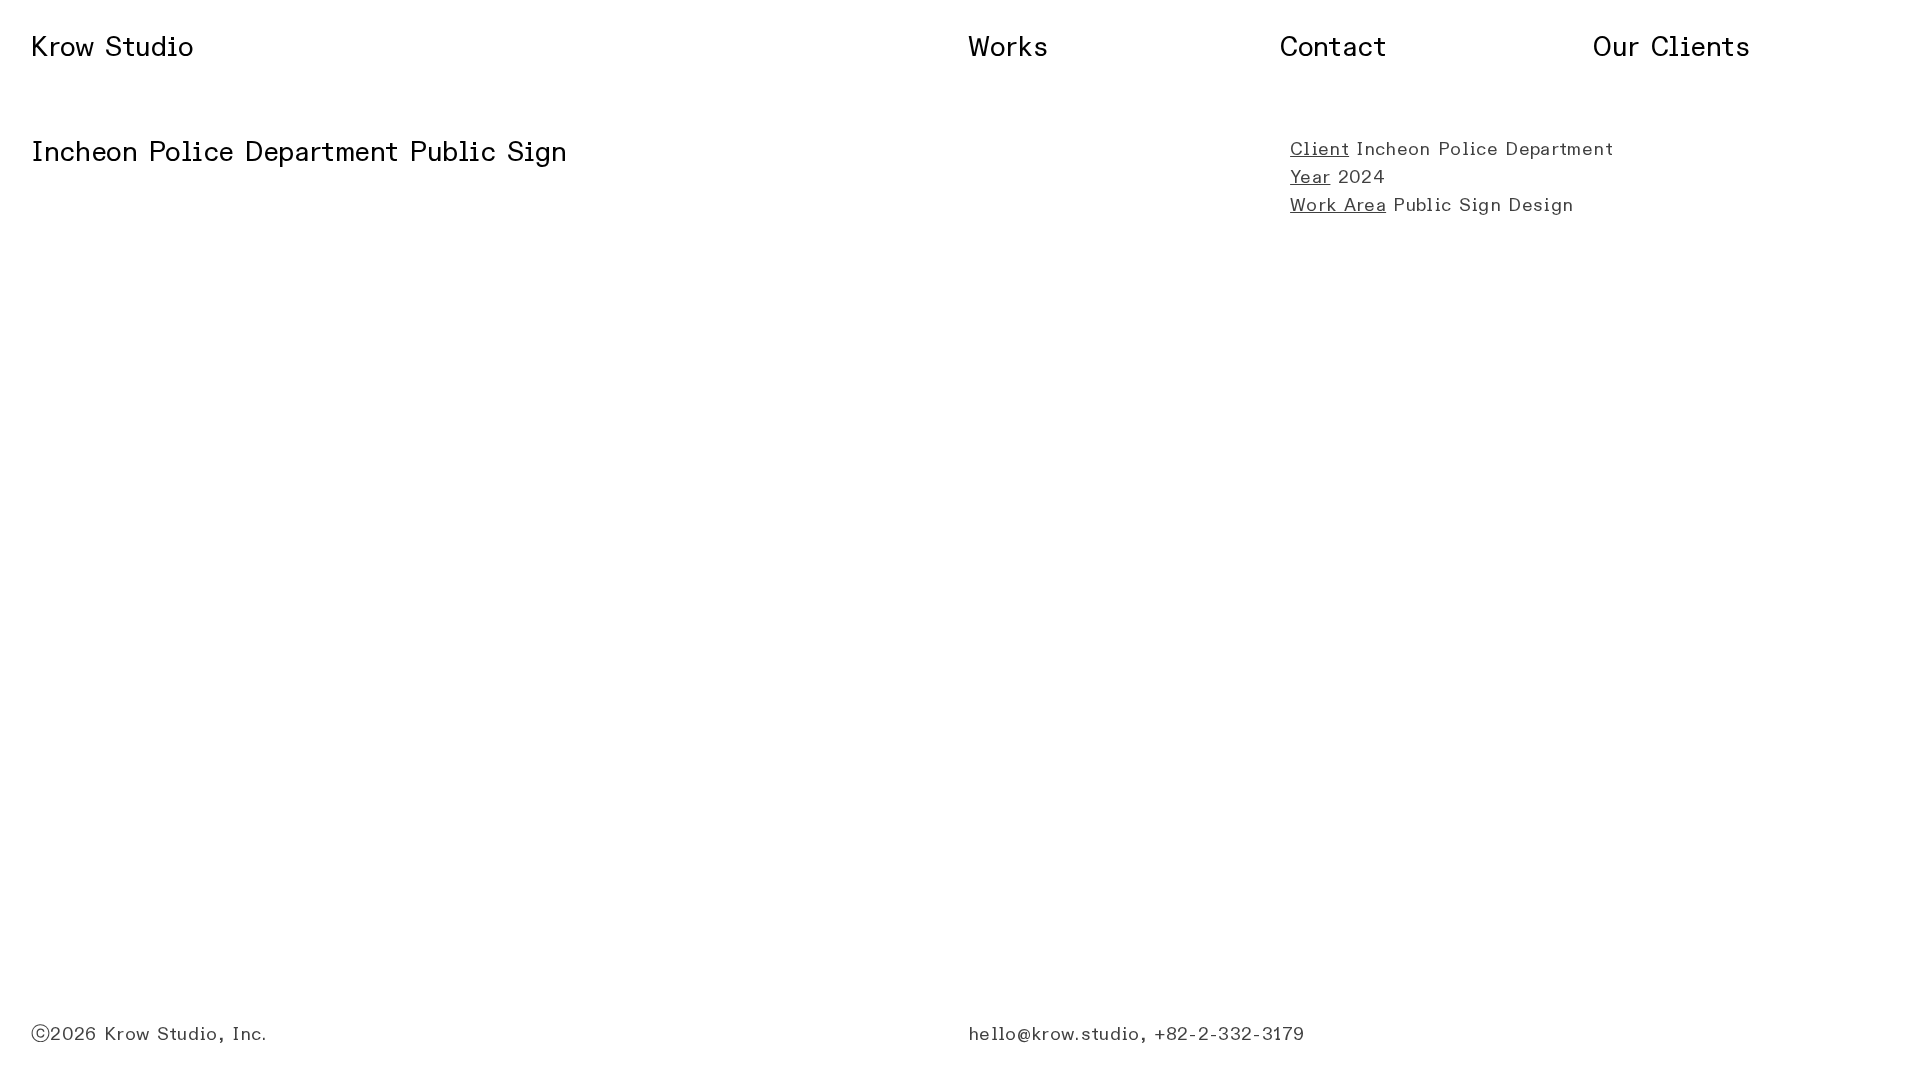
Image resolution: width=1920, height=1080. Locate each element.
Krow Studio (112, 47)
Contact (1333, 47)
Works (1007, 47)
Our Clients (1671, 47)
